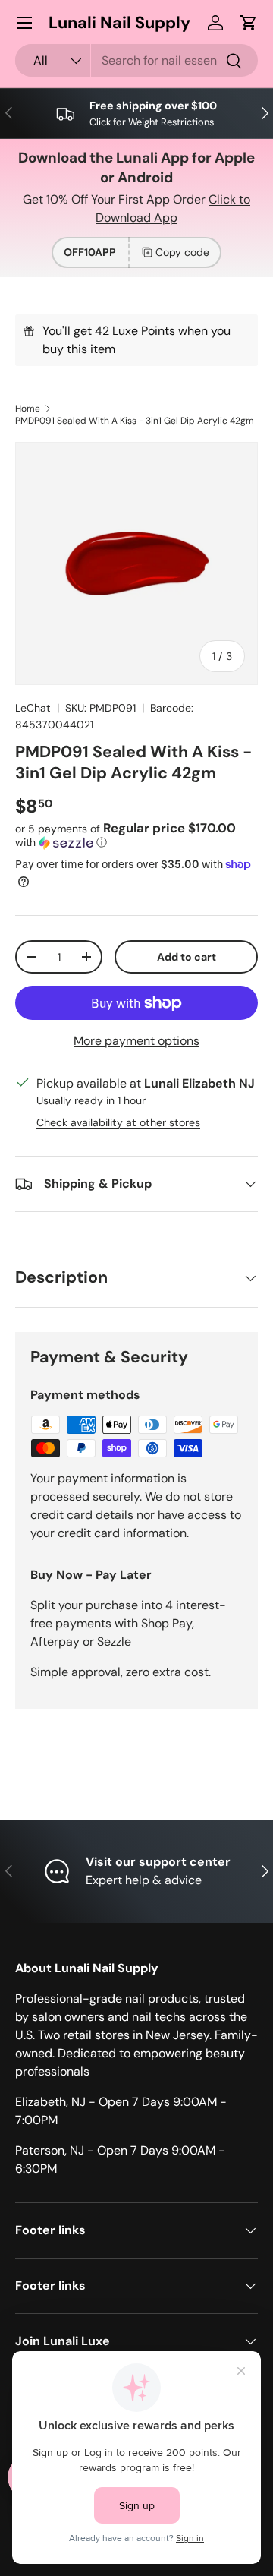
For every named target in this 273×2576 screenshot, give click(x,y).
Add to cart (187, 957)
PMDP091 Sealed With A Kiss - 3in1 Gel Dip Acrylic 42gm (135, 421)
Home (28, 409)
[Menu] (24, 23)
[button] (249, 23)
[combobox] (136, 60)
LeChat (33, 708)
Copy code (182, 252)
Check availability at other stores (118, 1122)
